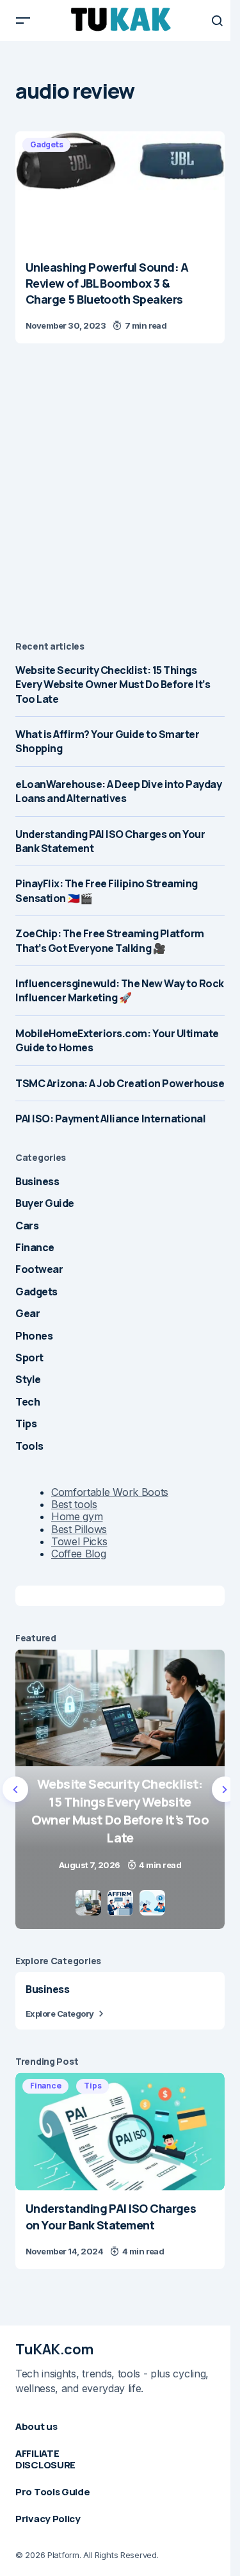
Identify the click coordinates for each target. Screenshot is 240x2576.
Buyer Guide (45, 1203)
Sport (29, 1358)
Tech (28, 1402)
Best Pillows (79, 1529)
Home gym (77, 1516)
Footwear (39, 1269)
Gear (28, 1313)
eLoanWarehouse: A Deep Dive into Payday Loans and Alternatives (118, 791)
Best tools (74, 1504)
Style (28, 1379)
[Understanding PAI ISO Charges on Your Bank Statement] (120, 2131)
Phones (34, 1336)
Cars (27, 1226)
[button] (23, 21)
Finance (35, 1247)
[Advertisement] (120, 494)
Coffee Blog (78, 1554)
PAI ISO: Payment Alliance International (110, 1119)
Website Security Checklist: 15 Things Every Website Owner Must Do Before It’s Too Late (113, 685)
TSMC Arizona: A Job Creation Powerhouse (120, 1083)
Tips (26, 1423)
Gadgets (46, 144)
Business (37, 1181)
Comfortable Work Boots (110, 1492)
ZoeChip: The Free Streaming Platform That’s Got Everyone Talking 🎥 (110, 940)
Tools (29, 1446)
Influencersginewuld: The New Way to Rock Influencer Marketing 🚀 (120, 990)
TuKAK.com (54, 2349)
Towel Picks (79, 1541)
